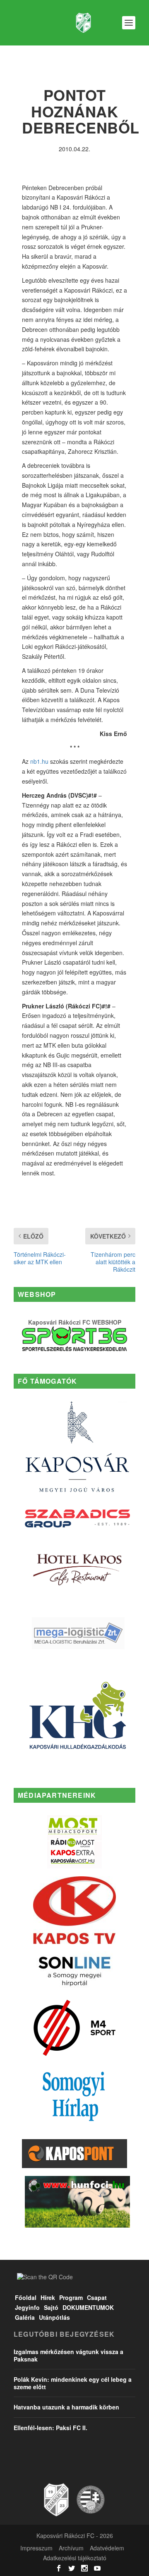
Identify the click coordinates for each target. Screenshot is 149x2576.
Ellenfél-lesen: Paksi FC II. (50, 2428)
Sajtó (51, 2307)
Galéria (25, 2317)
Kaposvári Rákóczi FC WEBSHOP (75, 1322)
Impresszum (36, 2548)
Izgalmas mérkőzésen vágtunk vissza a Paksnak (68, 2355)
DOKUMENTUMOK (88, 2307)
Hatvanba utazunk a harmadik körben (66, 2407)
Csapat (97, 2297)
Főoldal (26, 2297)
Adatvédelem (107, 2548)
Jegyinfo (27, 2307)
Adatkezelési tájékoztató (75, 2558)
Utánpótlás (54, 2317)
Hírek (48, 2297)
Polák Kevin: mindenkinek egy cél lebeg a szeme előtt (73, 2383)
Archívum (71, 2548)
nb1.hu (39, 761)
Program (71, 2297)
